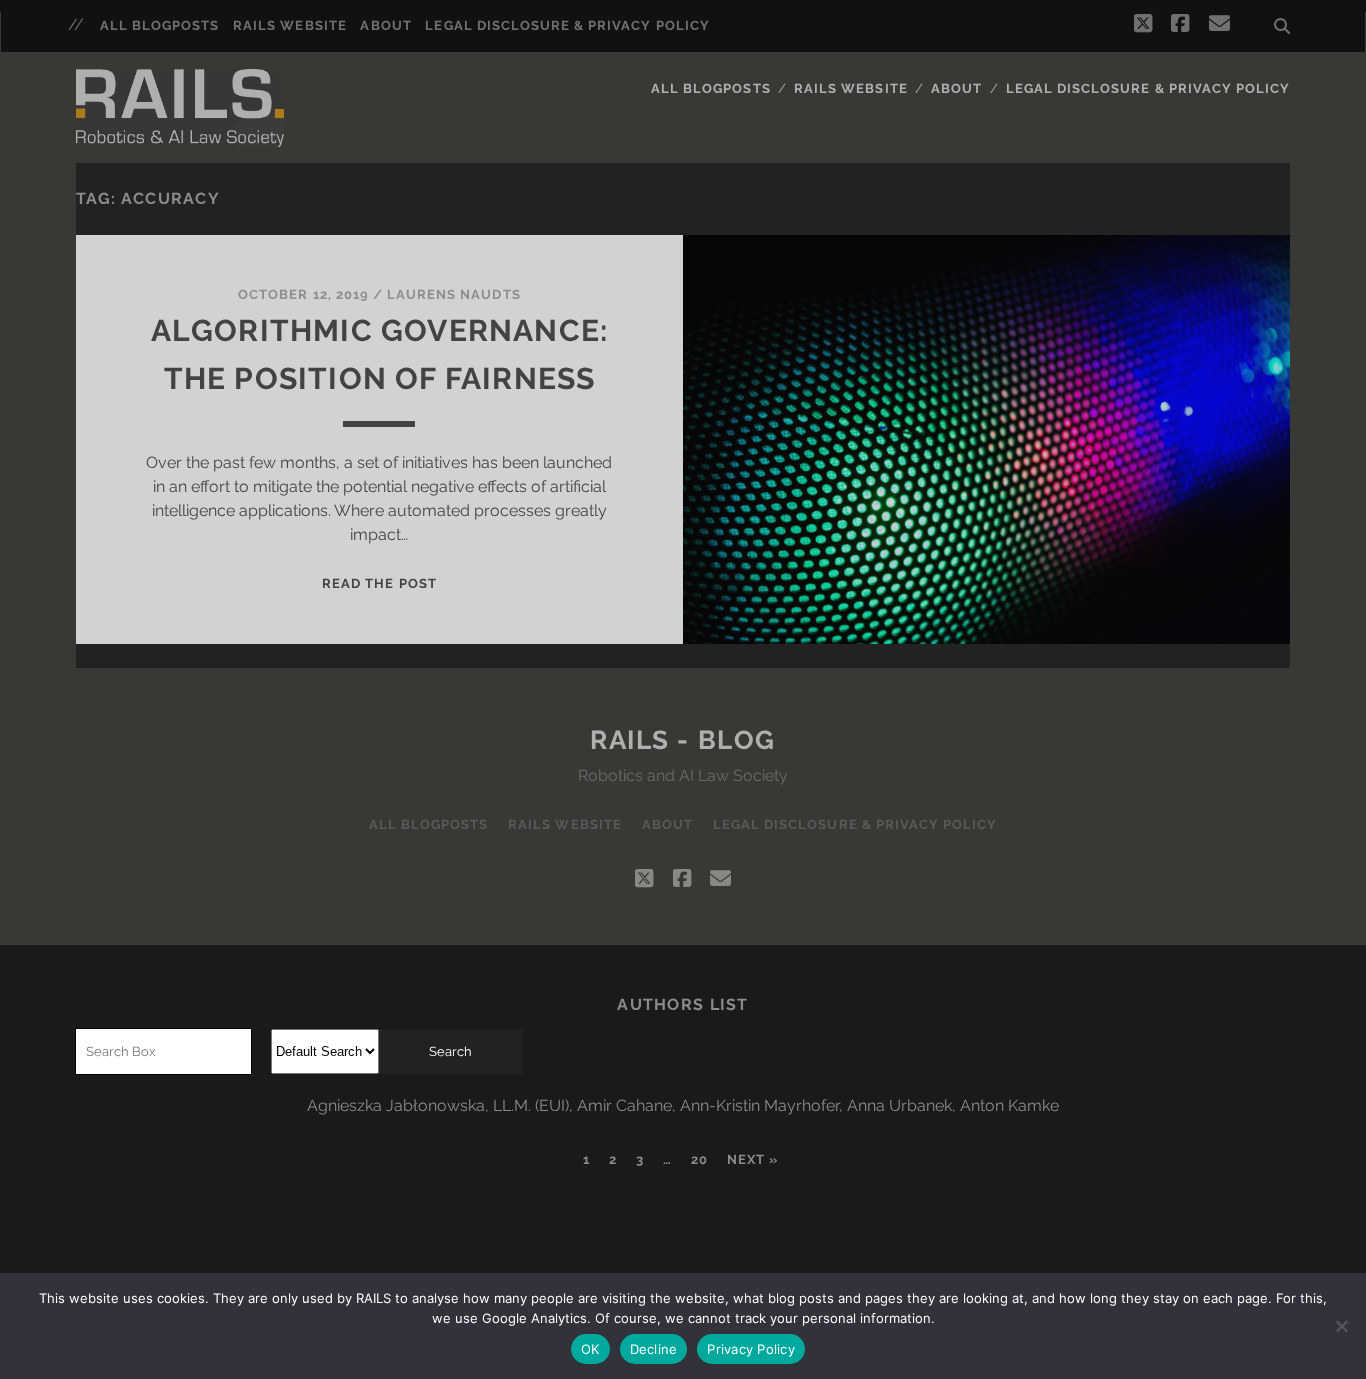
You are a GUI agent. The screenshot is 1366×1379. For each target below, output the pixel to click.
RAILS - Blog (683, 740)
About (385, 25)
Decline (654, 1349)
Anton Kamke (1009, 1105)
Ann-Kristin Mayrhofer (759, 1105)
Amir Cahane (624, 1105)
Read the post (379, 583)
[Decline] (1341, 1326)
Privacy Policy (751, 1349)
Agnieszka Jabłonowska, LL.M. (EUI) (438, 1105)
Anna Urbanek (899, 1105)
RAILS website (290, 25)
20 (699, 1159)
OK (590, 1349)
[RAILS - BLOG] (180, 103)
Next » (752, 1159)
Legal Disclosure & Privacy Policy (567, 25)
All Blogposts (160, 25)
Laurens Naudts (454, 294)
